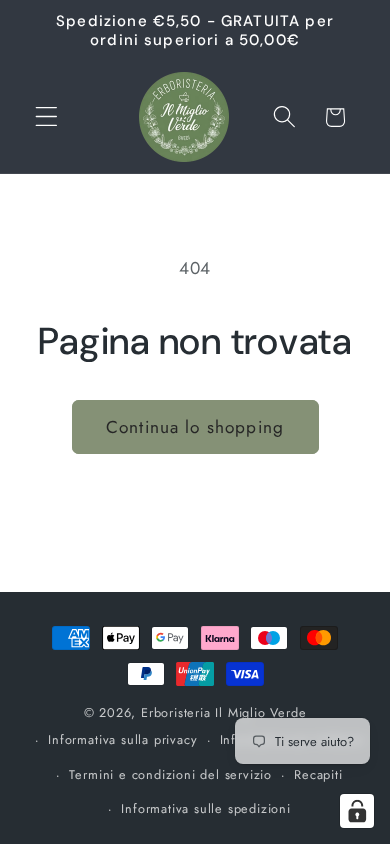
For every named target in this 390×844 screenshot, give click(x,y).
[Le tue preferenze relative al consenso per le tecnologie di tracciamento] (357, 811)
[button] (46, 117)
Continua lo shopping (195, 427)
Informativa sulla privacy (122, 739)
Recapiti (318, 774)
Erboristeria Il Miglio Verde (224, 712)
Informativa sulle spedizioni (206, 808)
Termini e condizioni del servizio (170, 774)
